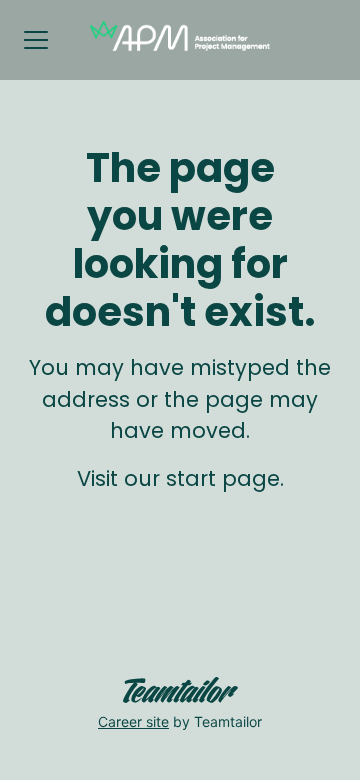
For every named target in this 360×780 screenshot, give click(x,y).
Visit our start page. (180, 478)
